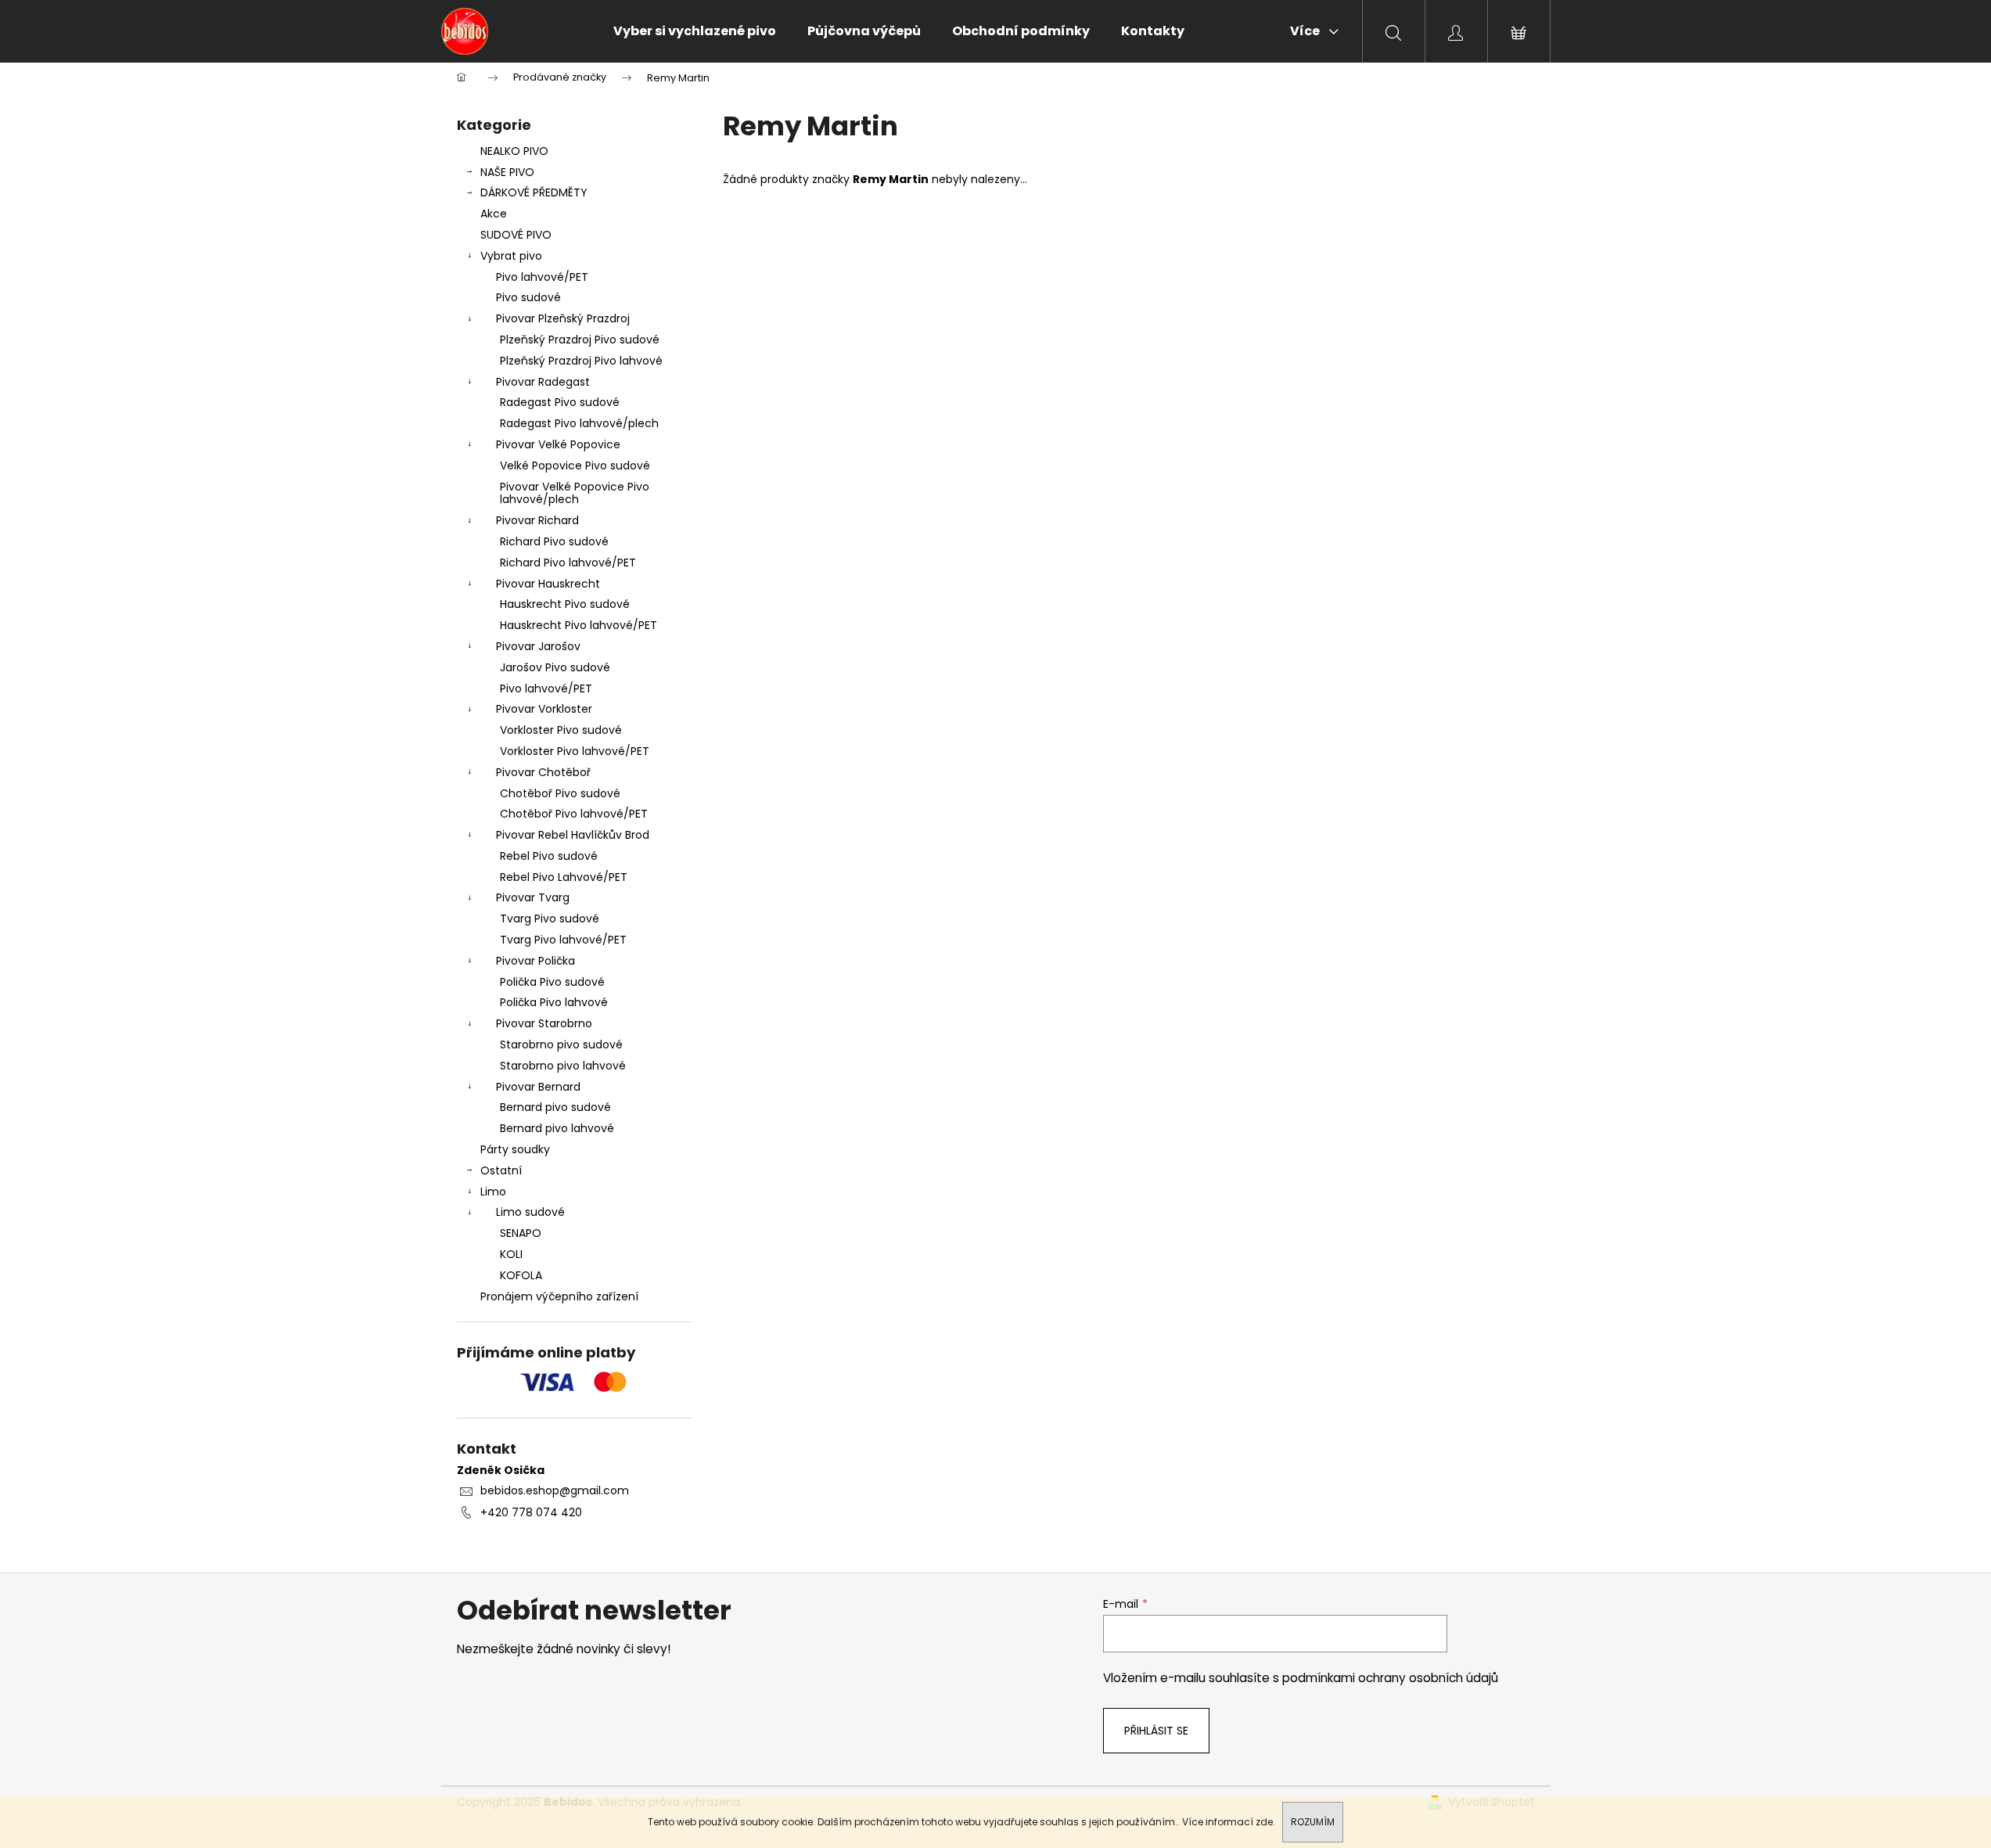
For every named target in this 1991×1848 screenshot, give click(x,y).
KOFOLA (521, 1275)
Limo (493, 1192)
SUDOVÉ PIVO (516, 235)
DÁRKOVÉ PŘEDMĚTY (534, 192)
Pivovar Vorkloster (544, 709)
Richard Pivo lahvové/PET (568, 563)
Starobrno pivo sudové (561, 1044)
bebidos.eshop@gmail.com (555, 1490)
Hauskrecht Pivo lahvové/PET (579, 625)
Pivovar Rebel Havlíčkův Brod (573, 835)
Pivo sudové (528, 297)
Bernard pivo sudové (555, 1107)
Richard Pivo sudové (554, 541)
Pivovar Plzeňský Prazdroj (563, 318)
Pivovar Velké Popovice (558, 444)
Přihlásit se (1156, 1731)
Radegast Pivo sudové (560, 402)
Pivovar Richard (537, 520)
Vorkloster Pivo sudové (561, 730)
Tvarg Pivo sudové (550, 919)
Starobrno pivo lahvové (563, 1066)
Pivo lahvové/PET (542, 277)
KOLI (511, 1254)
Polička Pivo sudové (552, 982)
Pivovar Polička (535, 961)
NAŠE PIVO (507, 172)
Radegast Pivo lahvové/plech (579, 423)
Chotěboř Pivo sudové (560, 793)
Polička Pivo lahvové (554, 1002)
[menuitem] (695, 31)
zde (1264, 1822)
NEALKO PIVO (514, 151)
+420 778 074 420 (531, 1512)
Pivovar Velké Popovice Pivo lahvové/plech (575, 493)
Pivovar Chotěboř (543, 772)
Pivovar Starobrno (544, 1023)
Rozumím (1313, 1822)
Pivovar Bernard (538, 1087)
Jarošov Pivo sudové (555, 667)
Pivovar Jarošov (538, 646)
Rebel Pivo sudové (549, 856)
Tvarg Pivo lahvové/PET (563, 940)
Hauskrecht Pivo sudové (565, 604)
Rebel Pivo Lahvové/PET (564, 877)
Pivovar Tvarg (533, 897)
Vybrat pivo (511, 256)
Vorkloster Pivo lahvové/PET (575, 751)
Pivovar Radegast (543, 382)
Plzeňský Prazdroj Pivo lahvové (581, 361)
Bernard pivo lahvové (557, 1128)
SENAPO (521, 1233)
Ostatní (501, 1170)
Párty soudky (515, 1149)
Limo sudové (530, 1212)
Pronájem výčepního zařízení (559, 1296)
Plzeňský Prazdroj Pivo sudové (580, 340)
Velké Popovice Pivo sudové (575, 466)
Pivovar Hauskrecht (548, 584)
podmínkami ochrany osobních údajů (1390, 1678)
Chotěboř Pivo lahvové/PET (574, 814)
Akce (494, 214)
